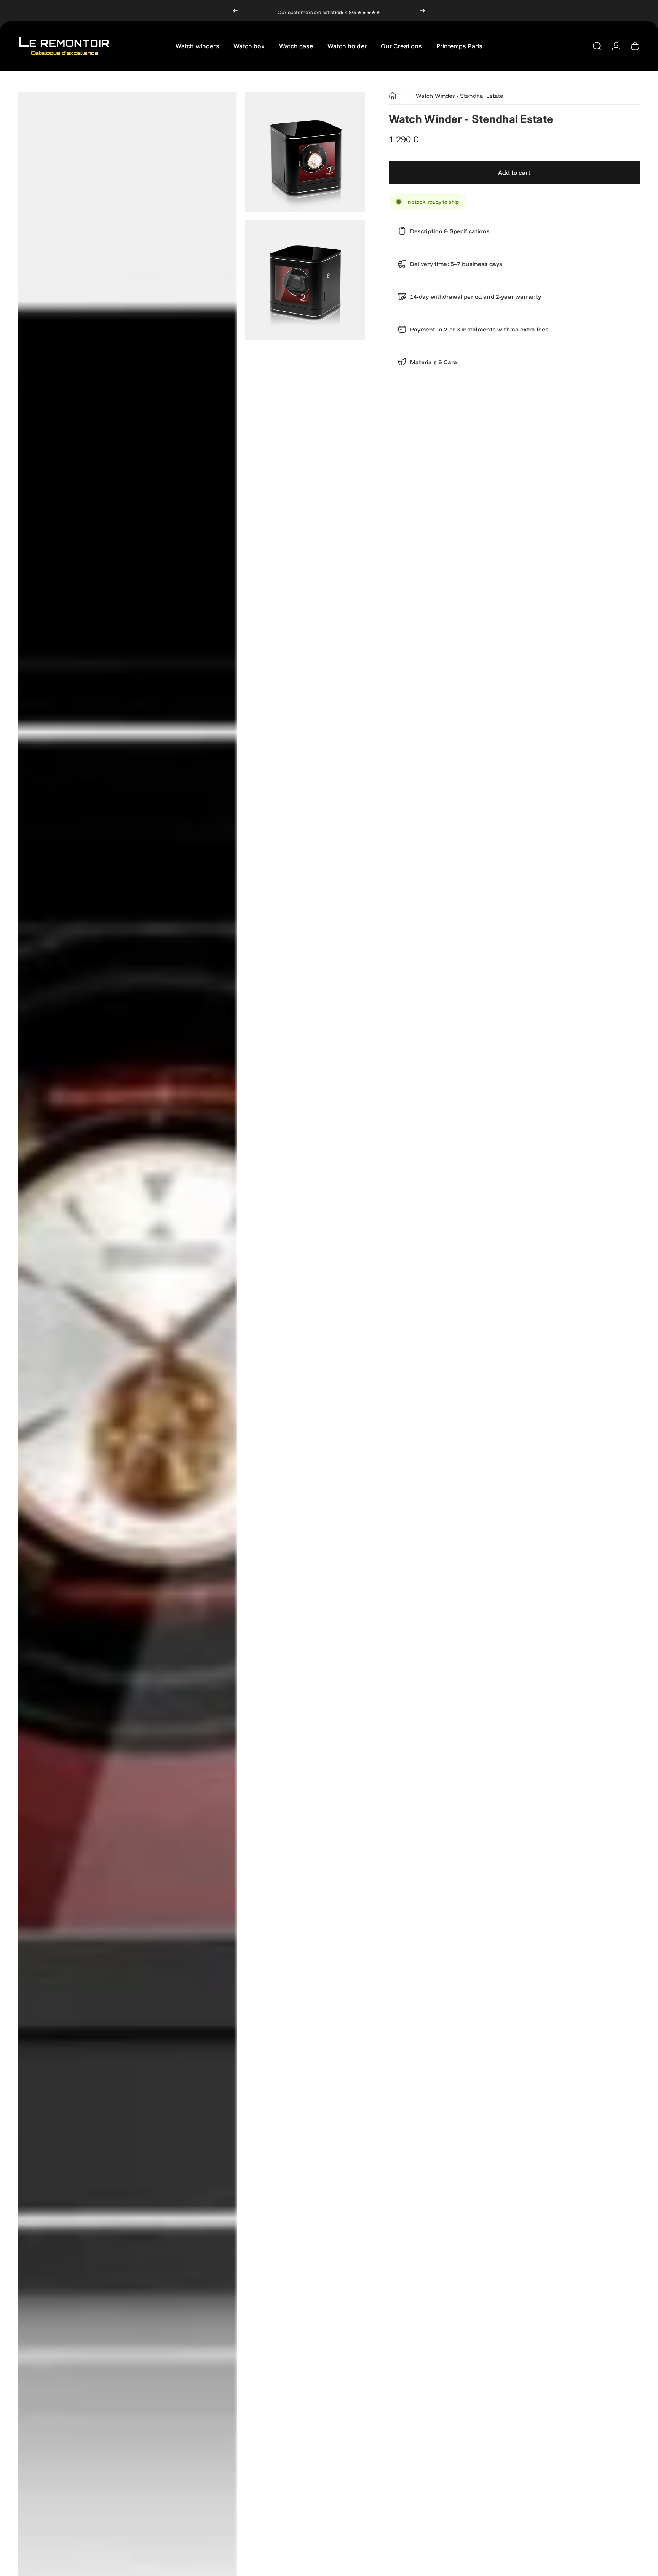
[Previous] (235, 11)
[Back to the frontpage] (393, 96)
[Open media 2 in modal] (305, 152)
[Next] (423, 11)
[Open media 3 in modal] (305, 280)
